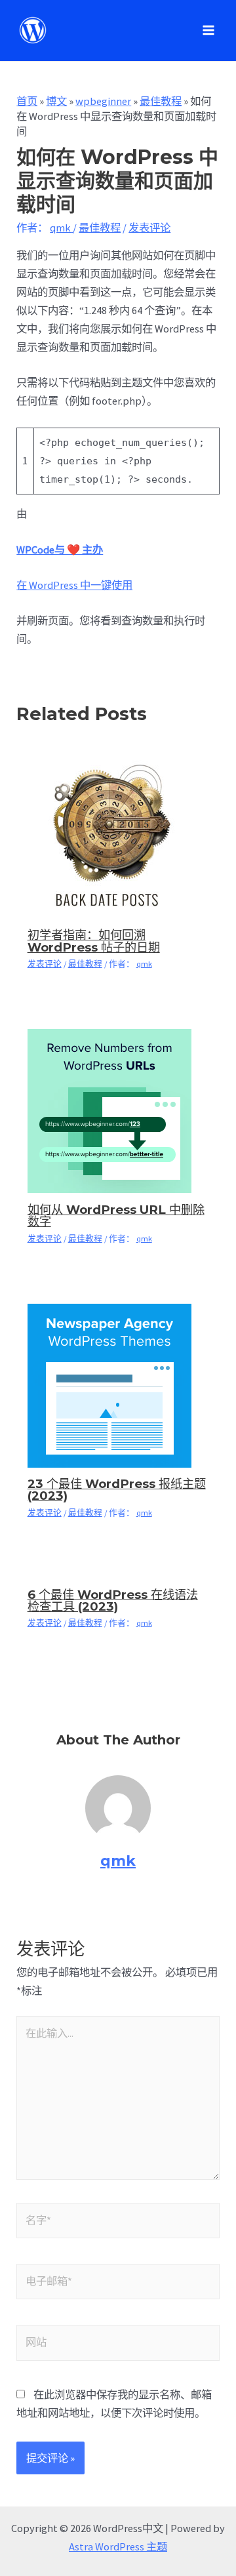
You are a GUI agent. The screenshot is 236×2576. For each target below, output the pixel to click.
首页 (27, 101)
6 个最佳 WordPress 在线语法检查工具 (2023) (113, 1600)
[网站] (118, 2345)
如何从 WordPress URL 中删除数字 (116, 1216)
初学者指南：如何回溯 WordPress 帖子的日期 (94, 941)
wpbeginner (103, 101)
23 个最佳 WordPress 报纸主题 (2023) (117, 1490)
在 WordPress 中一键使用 (74, 585)
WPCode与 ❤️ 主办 (60, 550)
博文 (56, 101)
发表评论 (149, 228)
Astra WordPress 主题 (118, 2546)
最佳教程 (161, 101)
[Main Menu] (208, 30)
